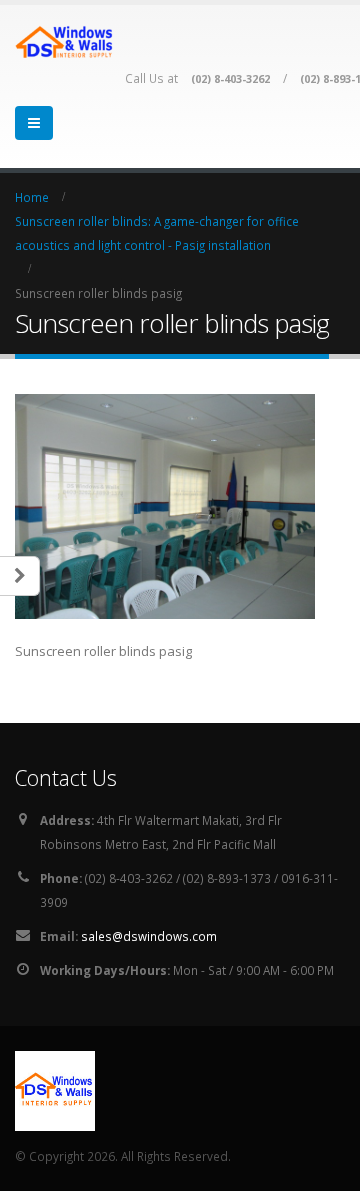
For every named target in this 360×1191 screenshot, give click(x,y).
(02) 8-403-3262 (230, 79)
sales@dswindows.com (149, 936)
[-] (65, 41)
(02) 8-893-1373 (227, 878)
